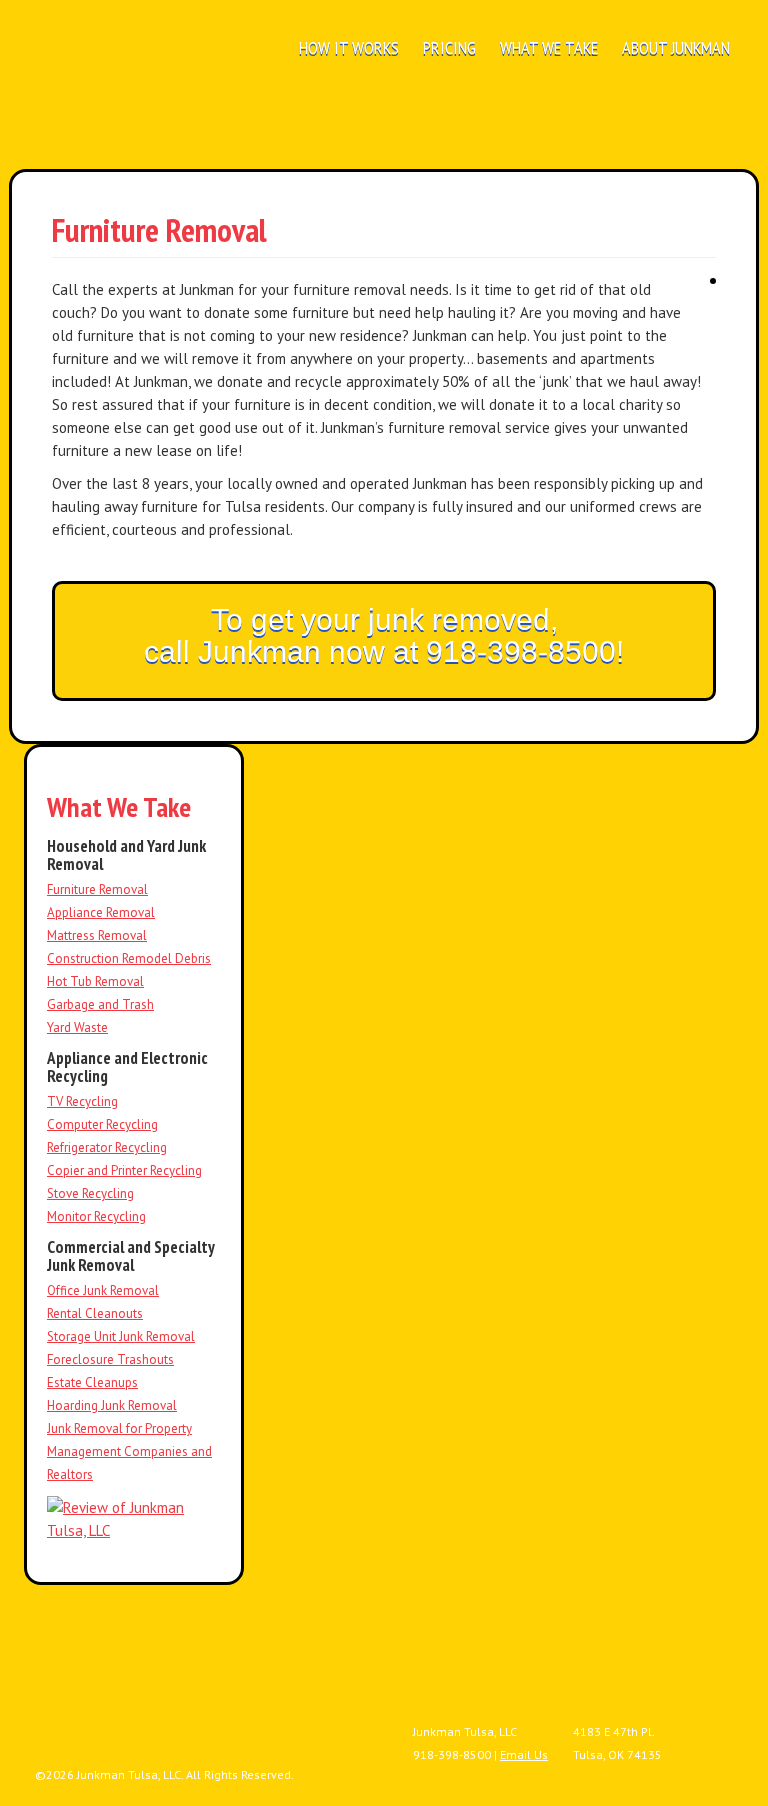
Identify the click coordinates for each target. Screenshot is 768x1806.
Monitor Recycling (96, 1216)
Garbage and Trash (100, 1004)
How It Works (349, 47)
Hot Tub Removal (95, 981)
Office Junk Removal (103, 1290)
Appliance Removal (101, 912)
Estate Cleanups (92, 1382)
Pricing (449, 47)
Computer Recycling (102, 1124)
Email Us (524, 1754)
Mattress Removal (97, 935)
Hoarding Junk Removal (112, 1405)
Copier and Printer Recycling (124, 1170)
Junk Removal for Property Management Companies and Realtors (129, 1451)
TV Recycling (82, 1101)
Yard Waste (77, 1027)
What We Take (549, 47)
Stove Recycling (90, 1193)
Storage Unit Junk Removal (121, 1336)
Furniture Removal (97, 889)
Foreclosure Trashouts (110, 1359)
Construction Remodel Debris (129, 958)
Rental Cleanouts (95, 1313)
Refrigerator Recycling (107, 1147)
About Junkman (676, 47)
